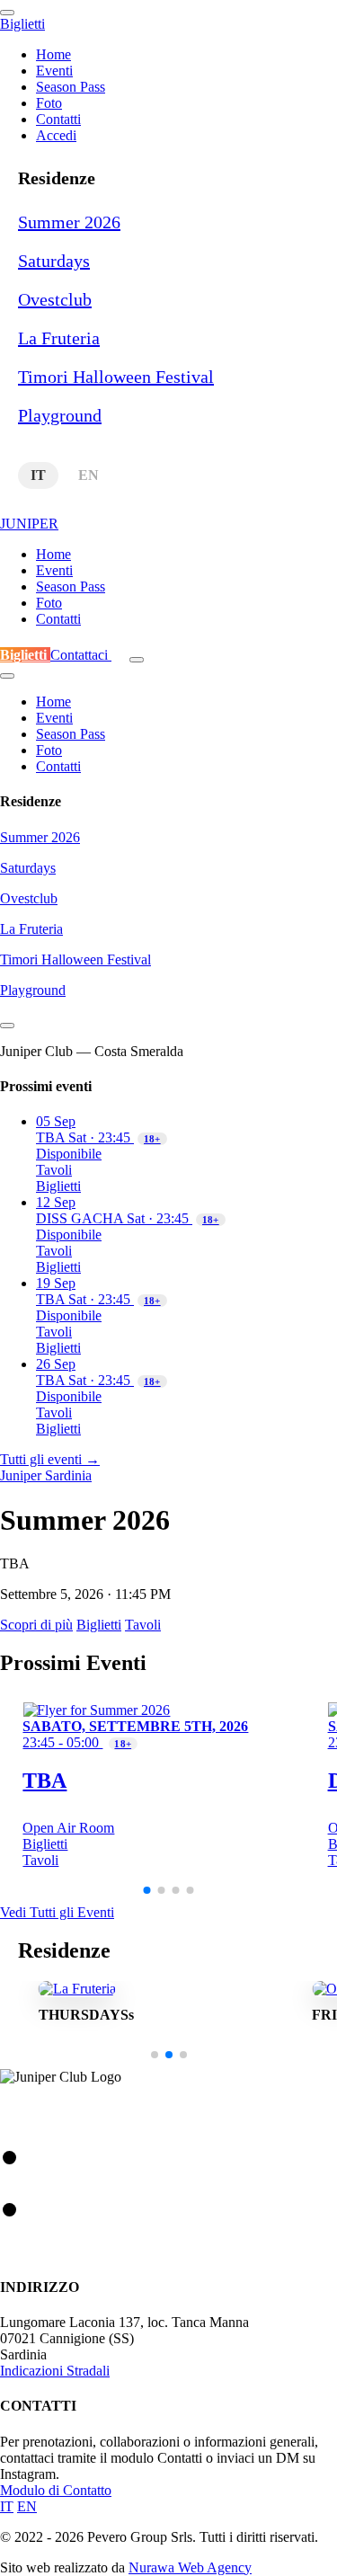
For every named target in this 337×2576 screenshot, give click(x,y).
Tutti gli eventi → (50, 1459)
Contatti (58, 119)
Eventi (54, 71)
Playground (60, 415)
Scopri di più (36, 1625)
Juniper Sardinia (46, 1475)
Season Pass (71, 87)
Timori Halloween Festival (116, 377)
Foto (49, 103)
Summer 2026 (69, 222)
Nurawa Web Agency (190, 2567)
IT (38, 475)
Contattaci (81, 655)
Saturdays (54, 261)
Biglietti (25, 655)
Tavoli (54, 1170)
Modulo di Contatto (56, 2490)
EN (89, 475)
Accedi (56, 135)
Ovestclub (55, 299)
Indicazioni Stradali (55, 2371)
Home (53, 54)
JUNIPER (29, 524)
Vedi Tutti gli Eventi (57, 1912)
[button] (147, 1890)
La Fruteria (59, 338)
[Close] (7, 1026)
